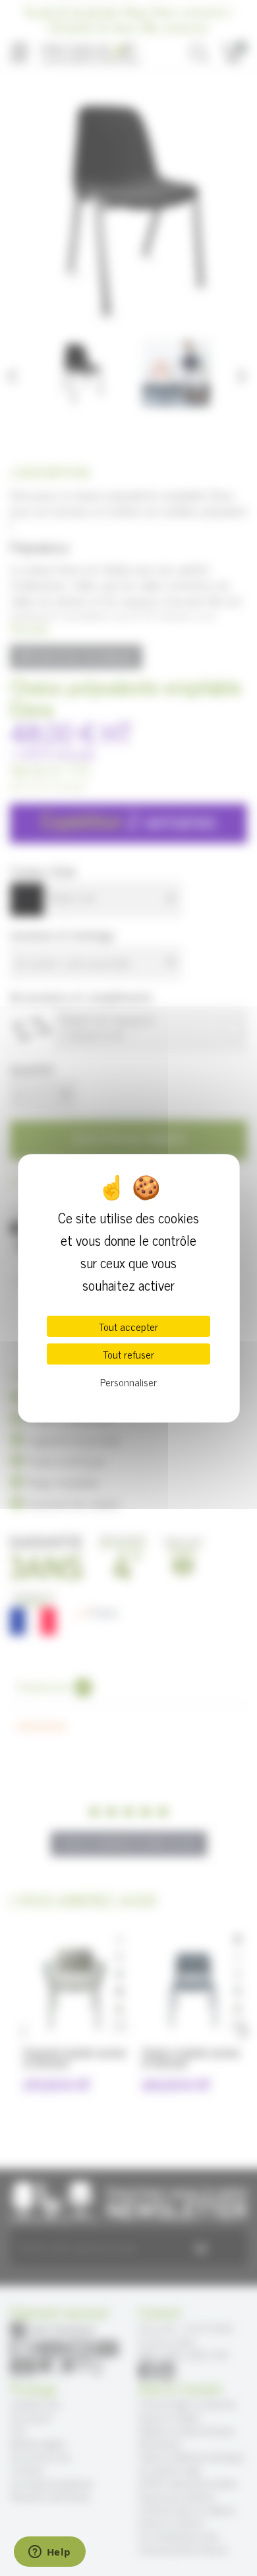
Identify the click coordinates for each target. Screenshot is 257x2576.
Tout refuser (128, 1354)
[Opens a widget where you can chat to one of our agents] (49, 2553)
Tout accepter (128, 1326)
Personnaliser (128, 1382)
